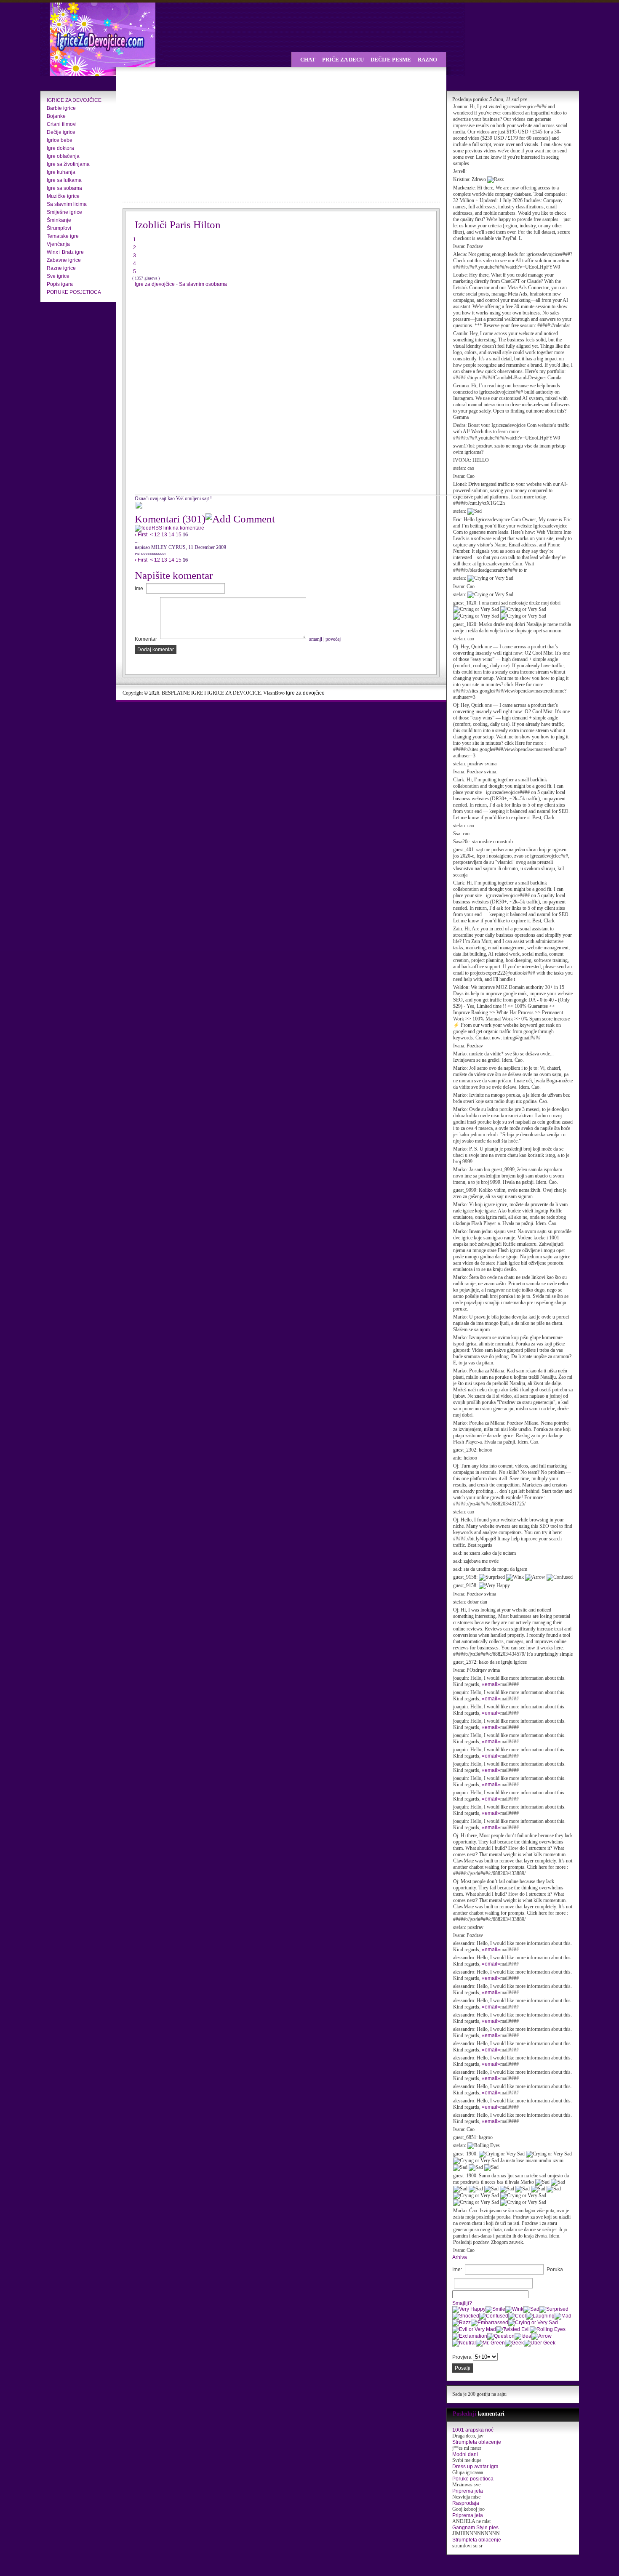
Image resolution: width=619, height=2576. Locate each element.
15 (179, 535)
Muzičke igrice (63, 196)
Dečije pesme (391, 60)
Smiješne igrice (64, 212)
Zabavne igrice (64, 260)
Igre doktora (60, 148)
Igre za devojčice (305, 693)
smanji (316, 639)
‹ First (141, 535)
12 (157, 535)
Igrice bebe (60, 140)
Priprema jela (468, 2491)
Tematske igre (63, 236)
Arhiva (460, 2257)
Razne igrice (61, 268)
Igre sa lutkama (64, 180)
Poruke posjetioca (473, 2479)
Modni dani (465, 2454)
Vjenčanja (58, 244)
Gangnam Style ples (475, 2528)
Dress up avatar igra (475, 2467)
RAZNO (427, 60)
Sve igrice (58, 276)
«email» (491, 1684)
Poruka (555, 2270)
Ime (139, 589)
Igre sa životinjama (68, 164)
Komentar (146, 639)
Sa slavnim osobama (203, 284)
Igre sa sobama (64, 188)
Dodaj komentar (156, 650)
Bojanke (56, 116)
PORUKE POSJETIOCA (74, 292)
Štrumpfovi (59, 228)
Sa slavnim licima (67, 204)
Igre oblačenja (63, 156)
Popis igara (60, 284)
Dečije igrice (61, 132)
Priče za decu (343, 60)
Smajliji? (462, 2303)
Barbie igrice (61, 108)
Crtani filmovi (62, 124)
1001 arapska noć (473, 2430)
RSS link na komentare (178, 528)
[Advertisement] (196, 135)
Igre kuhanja (61, 172)
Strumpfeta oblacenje (477, 2442)
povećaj (333, 639)
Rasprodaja (466, 2503)
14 (171, 535)
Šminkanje (59, 220)
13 (164, 535)
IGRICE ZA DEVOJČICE (74, 100)
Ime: (457, 2270)
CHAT (308, 60)
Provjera (462, 2357)
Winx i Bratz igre (65, 252)
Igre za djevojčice (155, 284)
